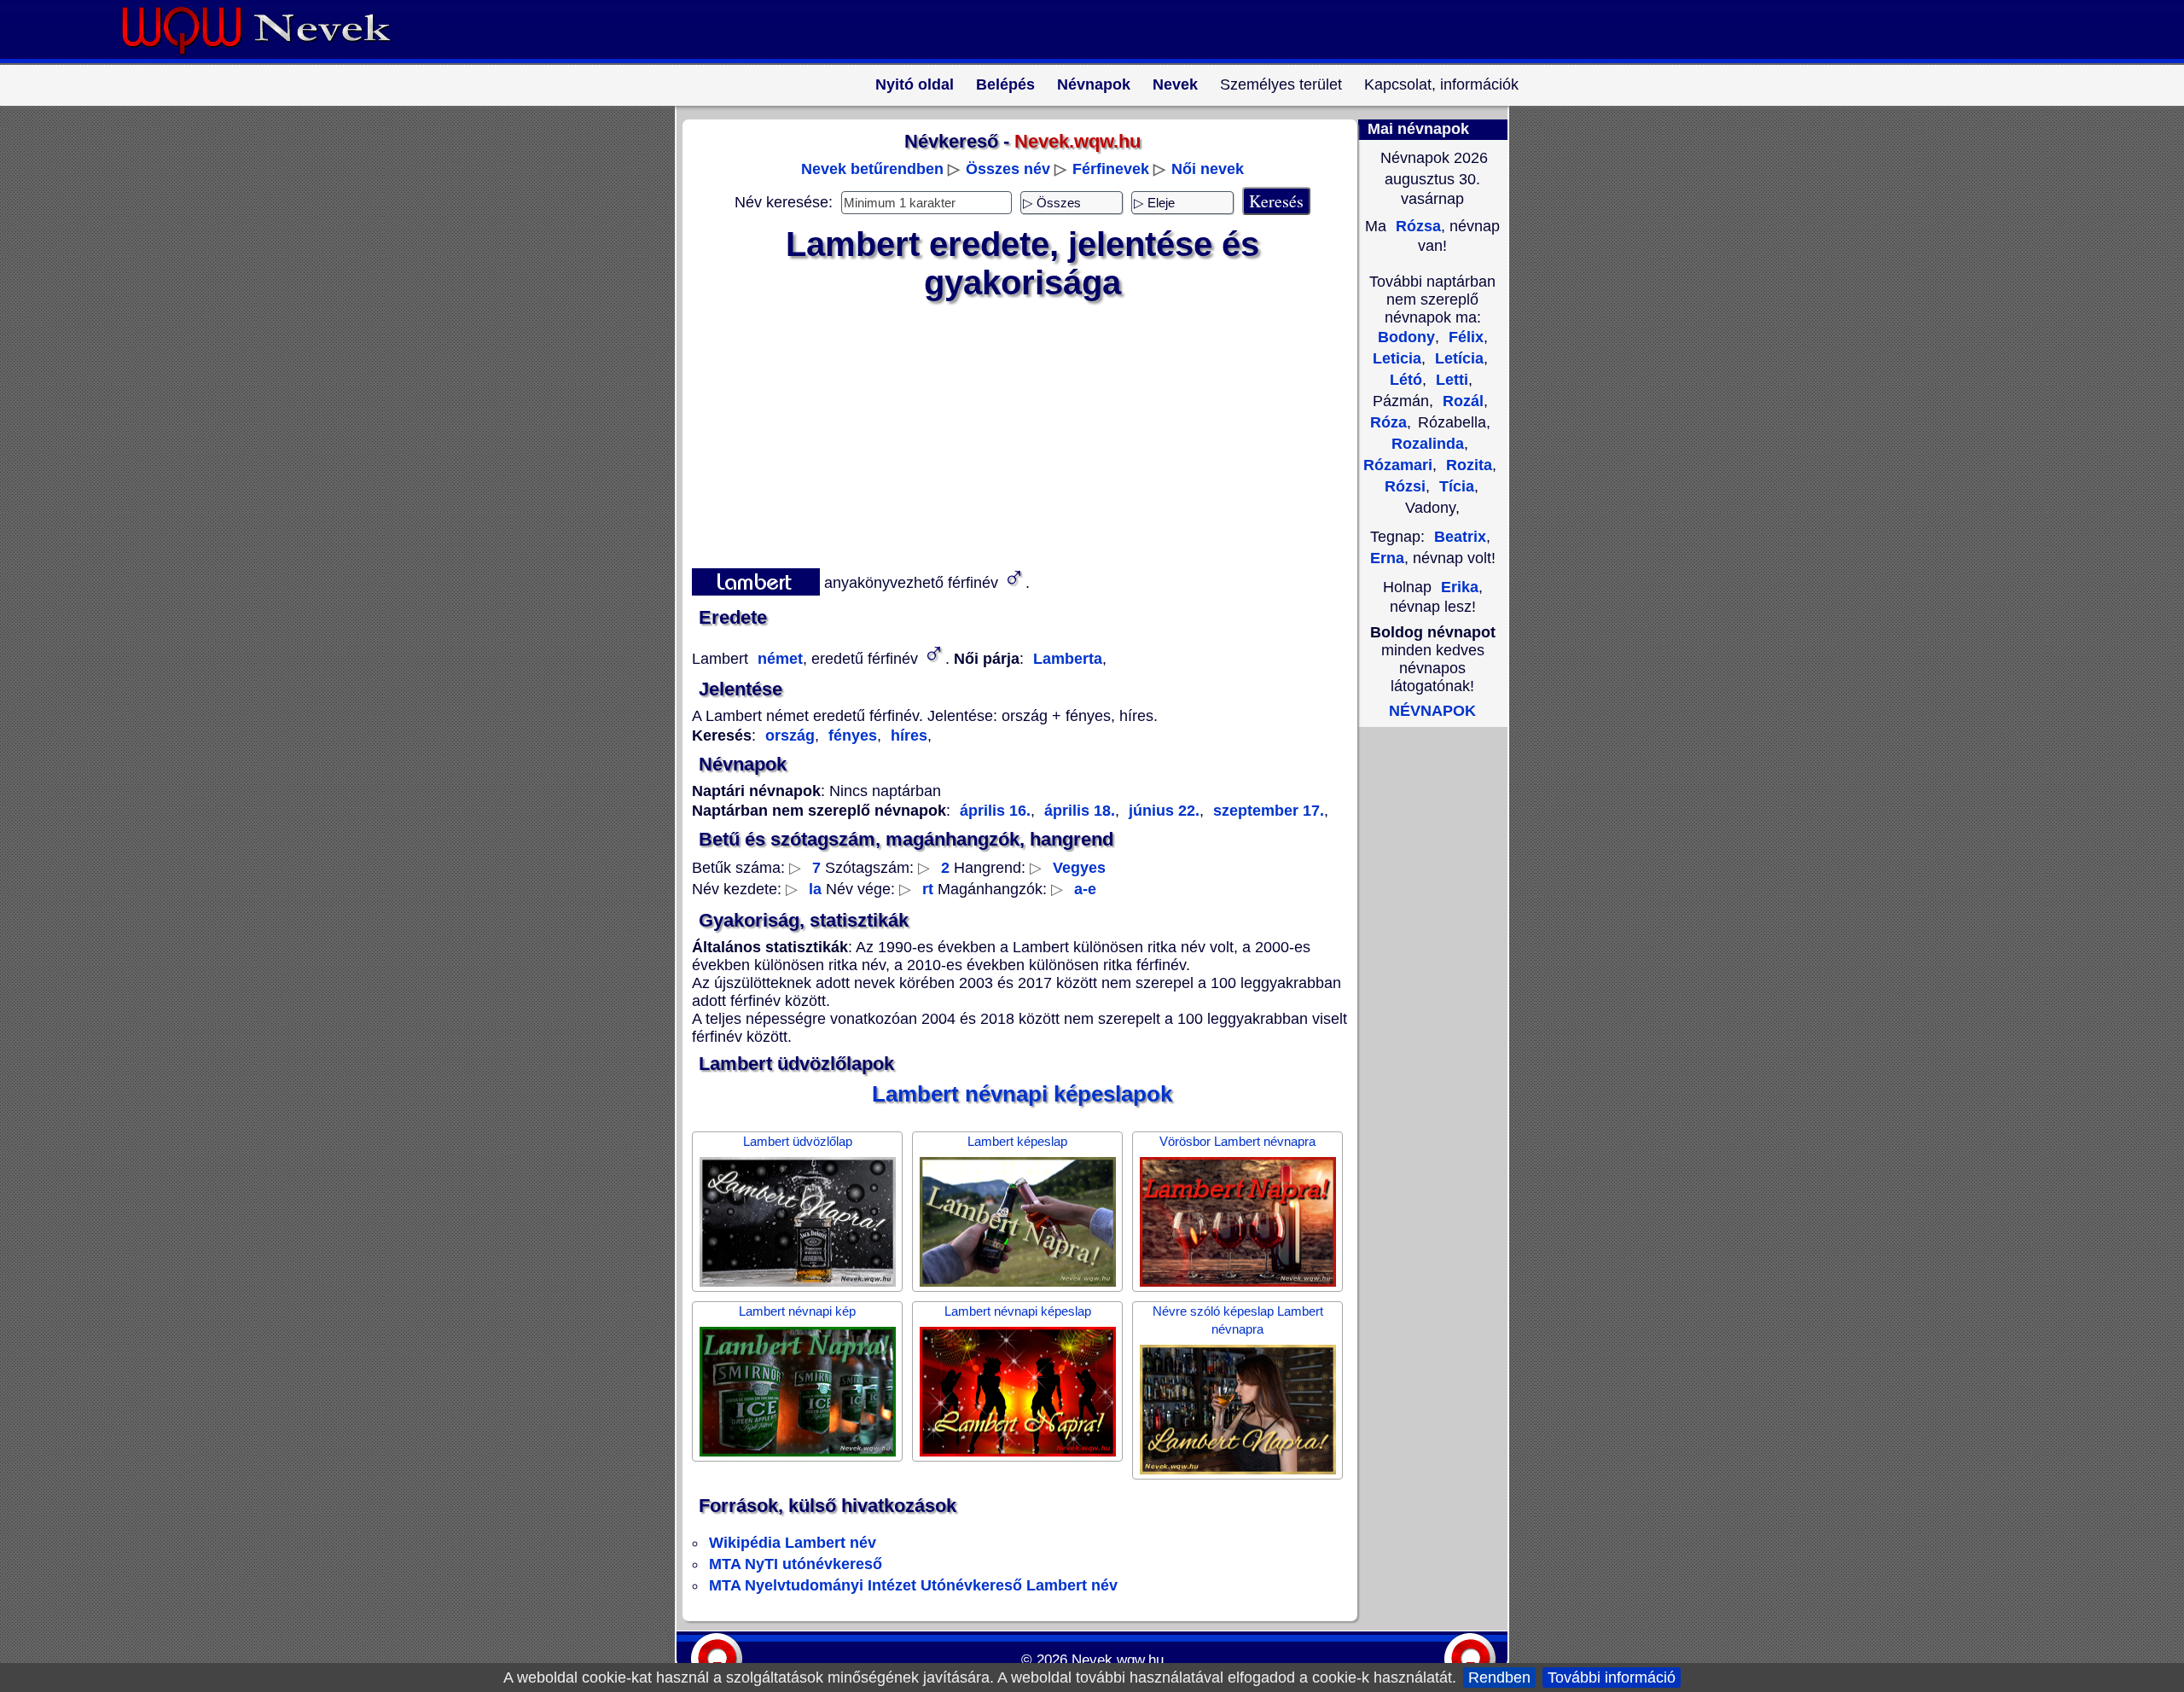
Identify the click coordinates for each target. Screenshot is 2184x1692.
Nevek (1175, 84)
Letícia (1457, 358)
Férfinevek (1111, 169)
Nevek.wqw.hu (1118, 1660)
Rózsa (1416, 226)
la (815, 889)
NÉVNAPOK (1432, 711)
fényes (851, 736)
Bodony (1406, 337)
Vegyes (1079, 868)
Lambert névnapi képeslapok (1022, 1094)
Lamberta (1068, 659)
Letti (1450, 380)
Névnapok (1094, 84)
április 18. (1077, 811)
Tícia (1455, 486)
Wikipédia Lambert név (793, 1543)
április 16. (995, 811)
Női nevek (1208, 169)
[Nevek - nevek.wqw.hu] (269, 58)
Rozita (1467, 465)
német (778, 659)
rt (928, 889)
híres (907, 736)
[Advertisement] (1012, 431)
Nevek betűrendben (872, 169)
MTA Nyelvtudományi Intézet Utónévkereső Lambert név (913, 1585)
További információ (1612, 1677)
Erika (1460, 587)
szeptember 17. (1266, 811)
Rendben (1499, 1677)
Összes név (1008, 169)
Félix (1464, 337)
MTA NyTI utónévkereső (796, 1564)
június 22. (1162, 811)
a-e (1085, 889)
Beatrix (1460, 537)
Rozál (1461, 401)
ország (790, 736)
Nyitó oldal (915, 84)
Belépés (1005, 84)
